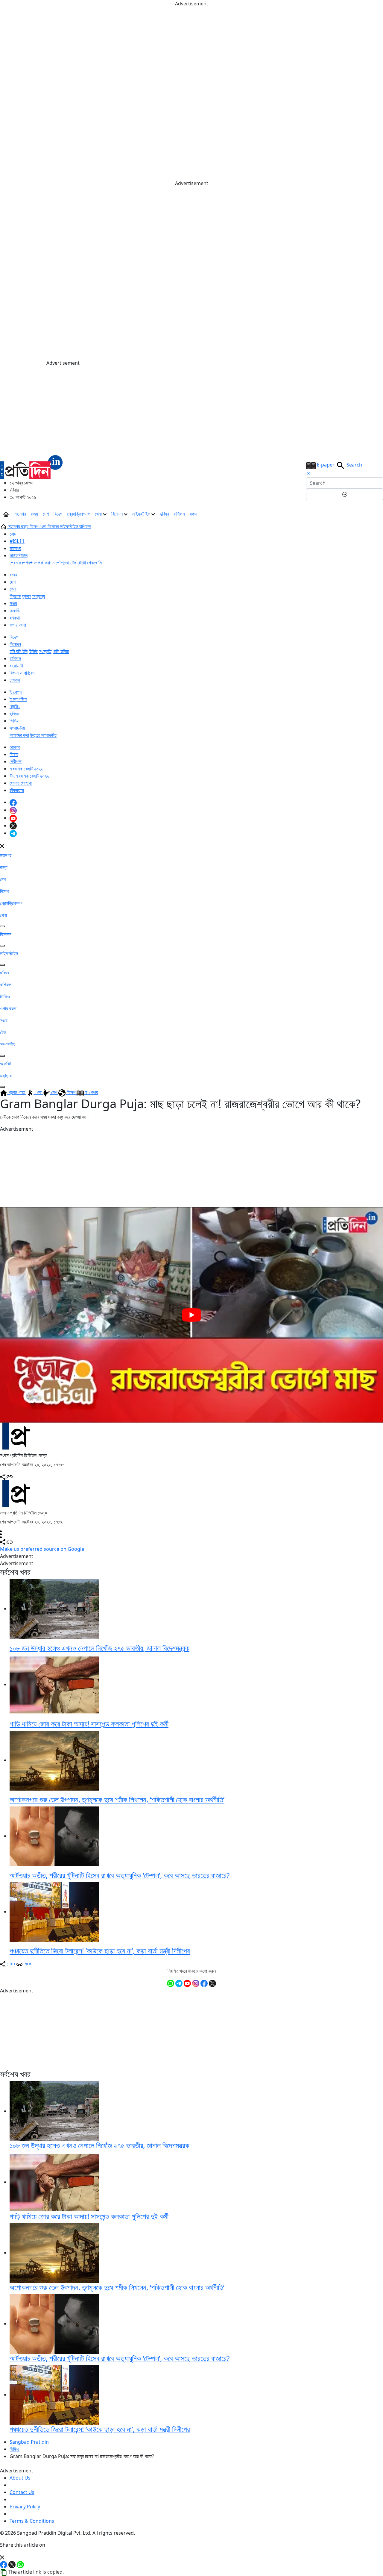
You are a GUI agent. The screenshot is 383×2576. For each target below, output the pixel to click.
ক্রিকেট (15, 596)
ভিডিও (15, 721)
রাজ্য (34, 514)
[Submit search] (345, 494)
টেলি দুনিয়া (61, 651)
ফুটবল (27, 596)
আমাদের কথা (19, 735)
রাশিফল (179, 514)
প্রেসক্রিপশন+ (79, 514)
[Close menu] (2, 846)
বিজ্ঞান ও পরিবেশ (22, 673)
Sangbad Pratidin (29, 2442)
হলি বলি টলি (19, 651)
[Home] (31, 466)
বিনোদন (118, 514)
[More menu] (378, 514)
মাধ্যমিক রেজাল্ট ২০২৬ (26, 769)
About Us (20, 2478)
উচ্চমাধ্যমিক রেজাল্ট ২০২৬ (29, 776)
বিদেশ (58, 514)
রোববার (15, 747)
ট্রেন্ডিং (15, 706)
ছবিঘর (164, 514)
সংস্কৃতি (45, 651)
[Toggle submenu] (2, 926)
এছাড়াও (6, 1076)
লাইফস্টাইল (142, 514)
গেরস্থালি (94, 563)
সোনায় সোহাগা (21, 783)
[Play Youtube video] (191, 1315)
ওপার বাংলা (18, 625)
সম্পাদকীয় (17, 728)
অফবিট (15, 611)
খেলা (99, 514)
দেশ (46, 514)
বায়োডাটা (16, 666)
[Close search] (308, 474)
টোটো (82, 563)
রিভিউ (33, 651)
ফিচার (14, 754)
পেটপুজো (62, 563)
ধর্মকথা (15, 618)
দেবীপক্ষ (16, 761)
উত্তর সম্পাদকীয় (43, 735)
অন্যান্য (39, 596)
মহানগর (20, 514)
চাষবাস (15, 680)
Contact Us (22, 2492)
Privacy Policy (25, 2507)
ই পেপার (16, 692)
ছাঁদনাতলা (17, 790)
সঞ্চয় (193, 514)
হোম (13, 534)
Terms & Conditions (32, 2521)
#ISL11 (17, 541)
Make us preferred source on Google (42, 1549)
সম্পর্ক (38, 563)
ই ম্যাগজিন (18, 699)
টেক (73, 563)
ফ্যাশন (49, 563)
